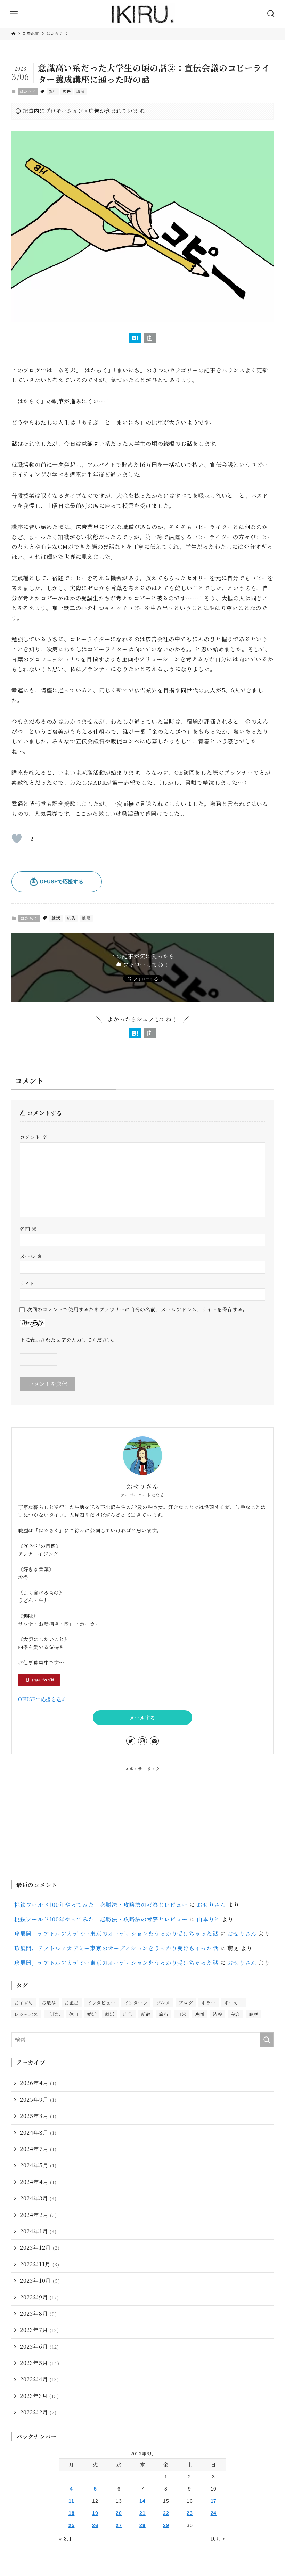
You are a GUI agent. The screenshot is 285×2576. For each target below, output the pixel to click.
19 (95, 2513)
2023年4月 (39, 2379)
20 (119, 2513)
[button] (135, 338)
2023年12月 (40, 2248)
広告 (67, 91)
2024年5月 (38, 2165)
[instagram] (142, 1741)
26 (95, 2525)
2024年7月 (38, 2149)
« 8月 (66, 2538)
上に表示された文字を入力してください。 (69, 1339)
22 (166, 2513)
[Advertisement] (142, 1821)
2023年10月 (40, 2281)
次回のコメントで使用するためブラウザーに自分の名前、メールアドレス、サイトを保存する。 (137, 1309)
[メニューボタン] (14, 14)
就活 (53, 91)
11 (71, 2501)
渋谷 (218, 2014)
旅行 (164, 2014)
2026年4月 (38, 2083)
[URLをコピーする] (150, 338)
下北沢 (54, 2014)
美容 (236, 2014)
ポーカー (234, 2003)
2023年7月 (39, 2330)
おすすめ (24, 2003)
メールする (142, 1718)
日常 (182, 2014)
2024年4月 (38, 2182)
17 (214, 2501)
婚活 (92, 2014)
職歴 (81, 91)
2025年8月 (38, 2116)
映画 (199, 2014)
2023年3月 (39, 2396)
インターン (136, 2003)
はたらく (28, 91)
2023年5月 (40, 2363)
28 (142, 2525)
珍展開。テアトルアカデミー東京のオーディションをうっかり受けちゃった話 (116, 1933)
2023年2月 (38, 2412)
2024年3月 (38, 2198)
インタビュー (101, 2003)
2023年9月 (39, 2297)
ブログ (186, 2003)
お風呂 (71, 2003)
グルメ (163, 2003)
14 (142, 2501)
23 (190, 2513)
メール (31, 1256)
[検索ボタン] (271, 14)
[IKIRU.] (142, 14)
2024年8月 (38, 2133)
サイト (27, 1283)
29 (166, 2525)
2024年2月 (38, 2215)
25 (72, 2525)
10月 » (218, 2538)
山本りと (208, 1919)
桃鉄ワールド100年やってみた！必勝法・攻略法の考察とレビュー (101, 1905)
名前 (28, 1229)
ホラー (208, 2003)
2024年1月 (38, 2231)
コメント (34, 1137)
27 (119, 2525)
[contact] (154, 1741)
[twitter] (131, 1741)
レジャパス (26, 2014)
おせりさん (211, 1905)
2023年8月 (38, 2314)
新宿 (146, 2014)
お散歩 (49, 2003)
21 (142, 2513)
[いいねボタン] (17, 839)
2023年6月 (39, 2347)
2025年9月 (38, 2100)
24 (214, 2513)
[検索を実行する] (267, 2040)
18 (72, 2513)
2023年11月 (40, 2264)
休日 (74, 2014)
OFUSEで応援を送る (42, 1699)
